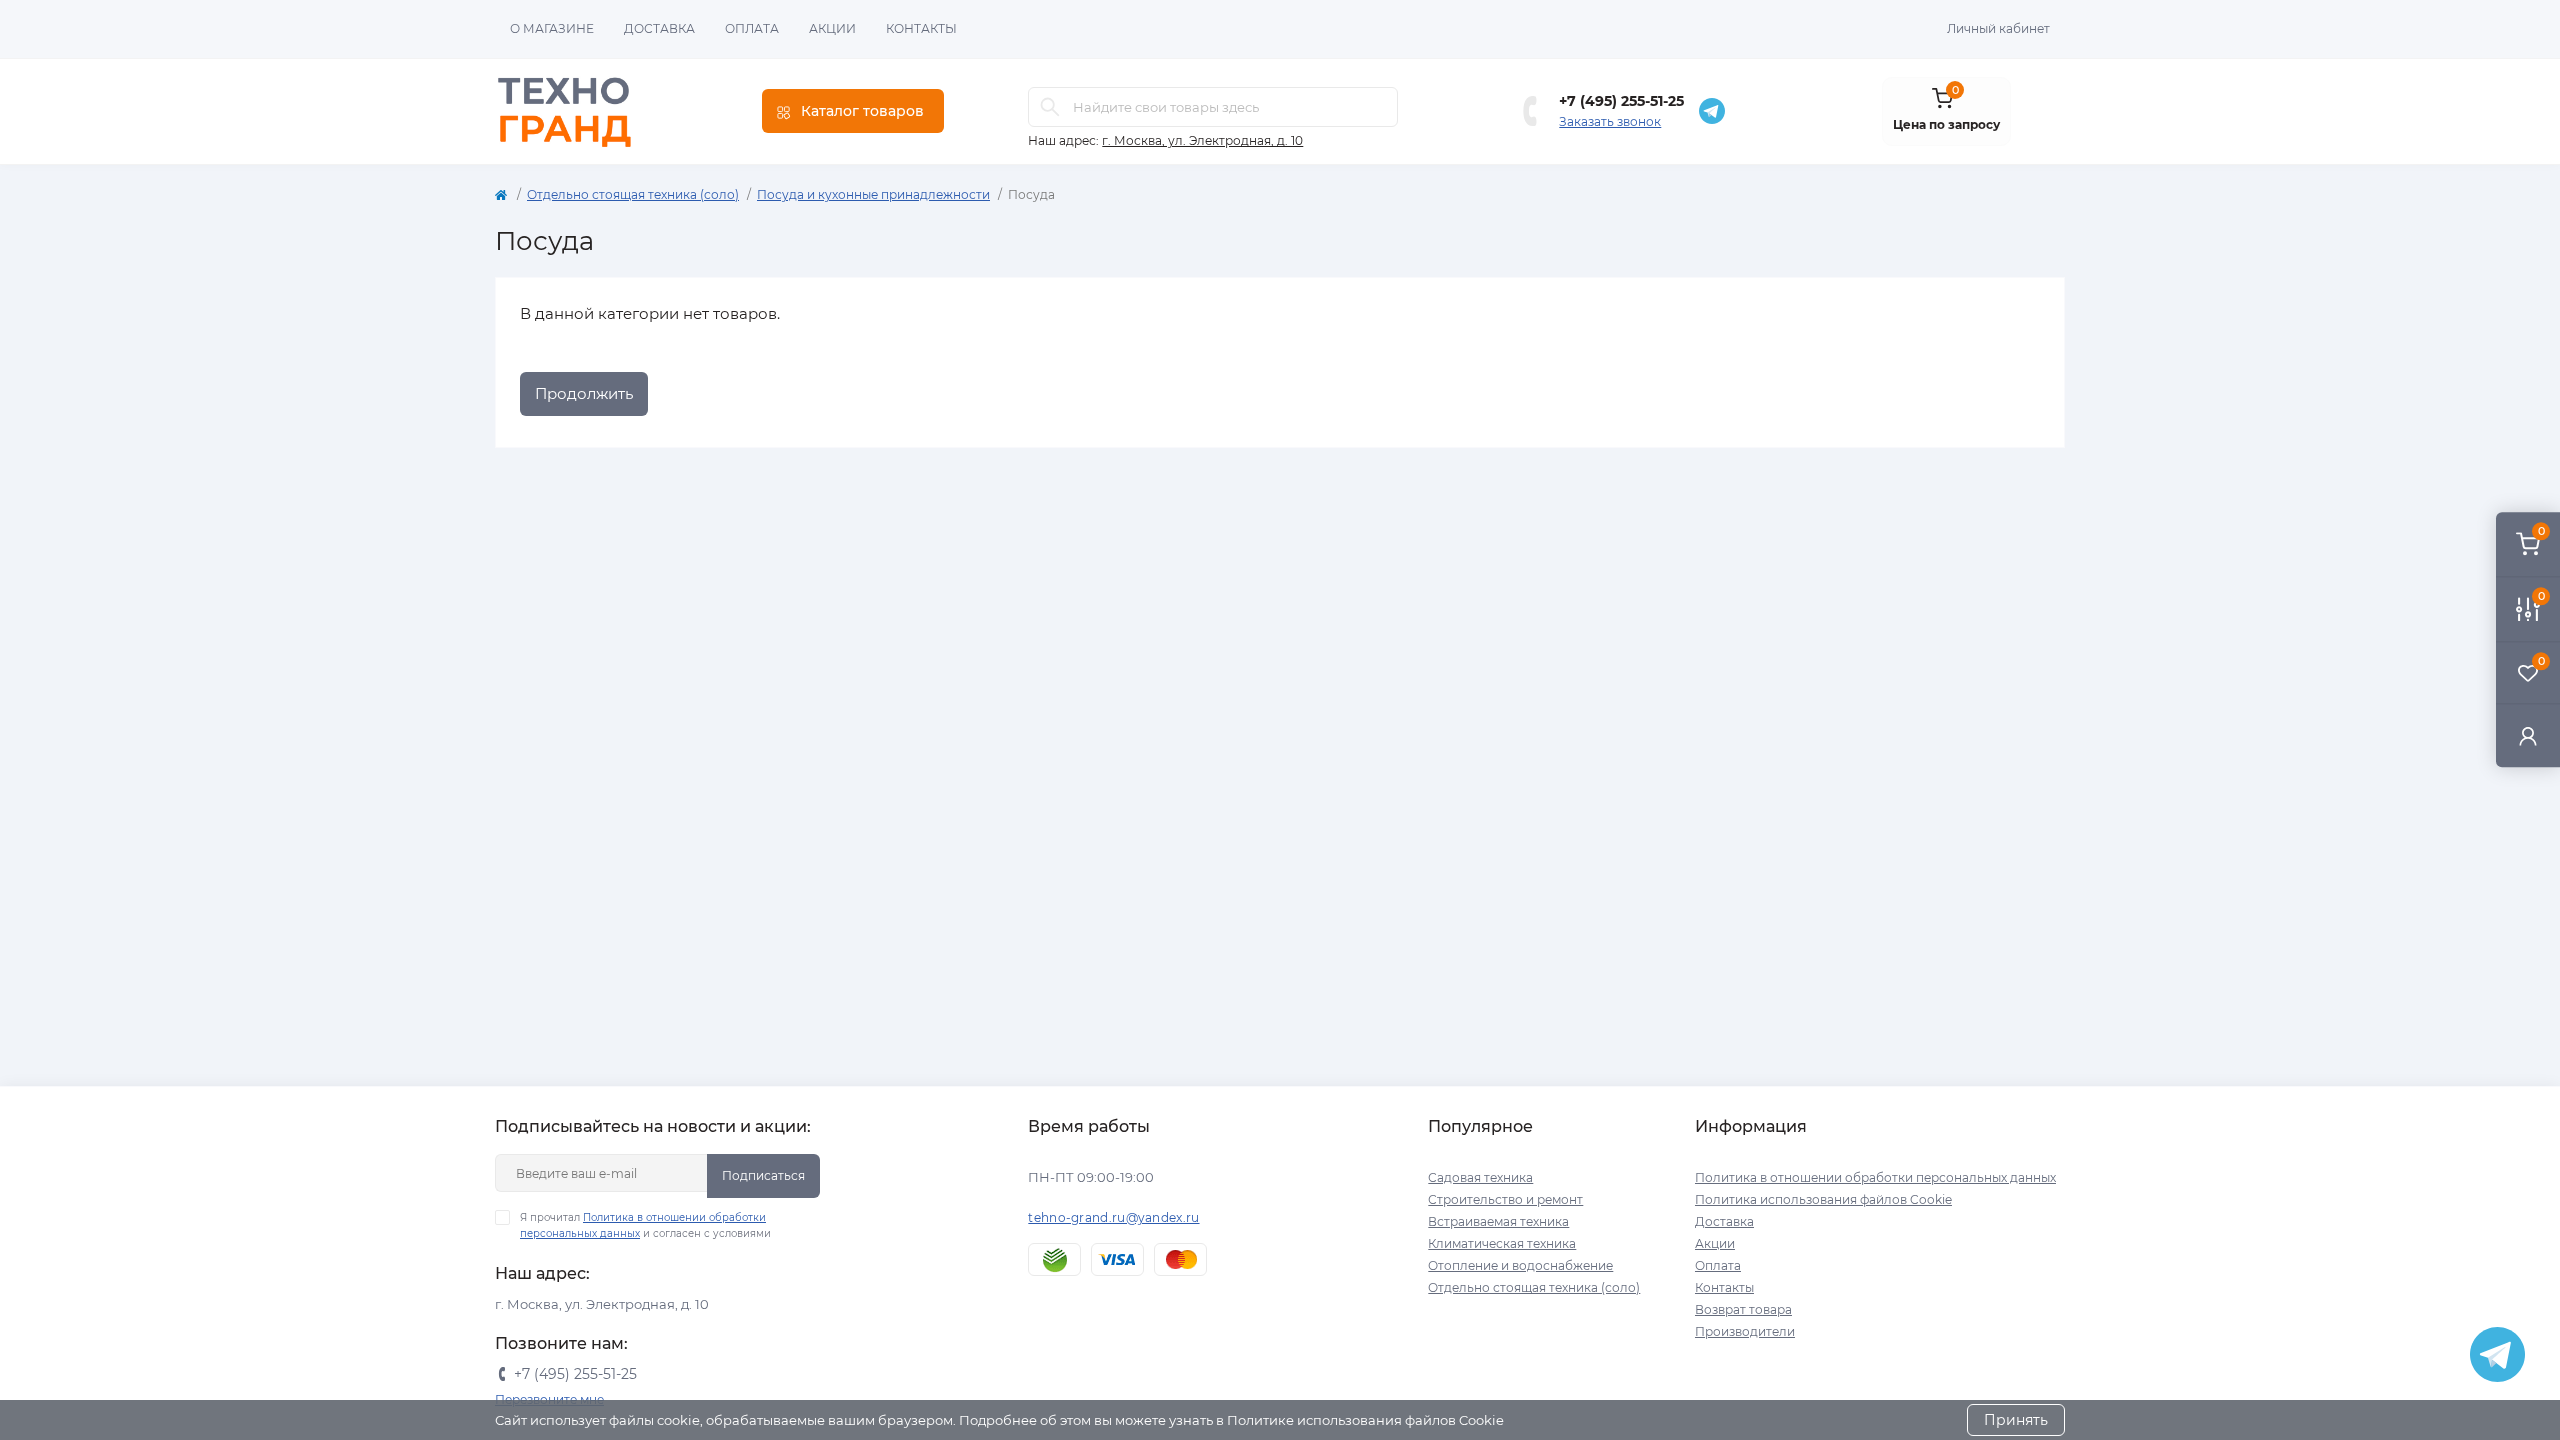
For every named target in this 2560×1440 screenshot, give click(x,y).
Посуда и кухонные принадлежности (873, 194)
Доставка (659, 28)
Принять (2016, 1420)
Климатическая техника (1502, 1243)
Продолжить (584, 393)
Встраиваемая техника (1498, 1221)
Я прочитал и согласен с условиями (645, 1225)
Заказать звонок (1610, 121)
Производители (1745, 1331)
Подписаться (763, 1175)
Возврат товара (1743, 1309)
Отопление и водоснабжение (1520, 1265)
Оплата (752, 28)
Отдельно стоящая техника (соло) (633, 194)
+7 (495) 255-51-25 (1621, 101)
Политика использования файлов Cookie (1823, 1199)
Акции (832, 28)
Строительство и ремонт (1505, 1199)
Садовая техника (1480, 1177)
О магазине (552, 28)
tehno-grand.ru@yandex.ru (1113, 1217)
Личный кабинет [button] (1998, 28)
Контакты (921, 28)
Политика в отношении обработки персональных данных (1875, 1177)
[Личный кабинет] (2528, 735)
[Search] (1050, 107)
